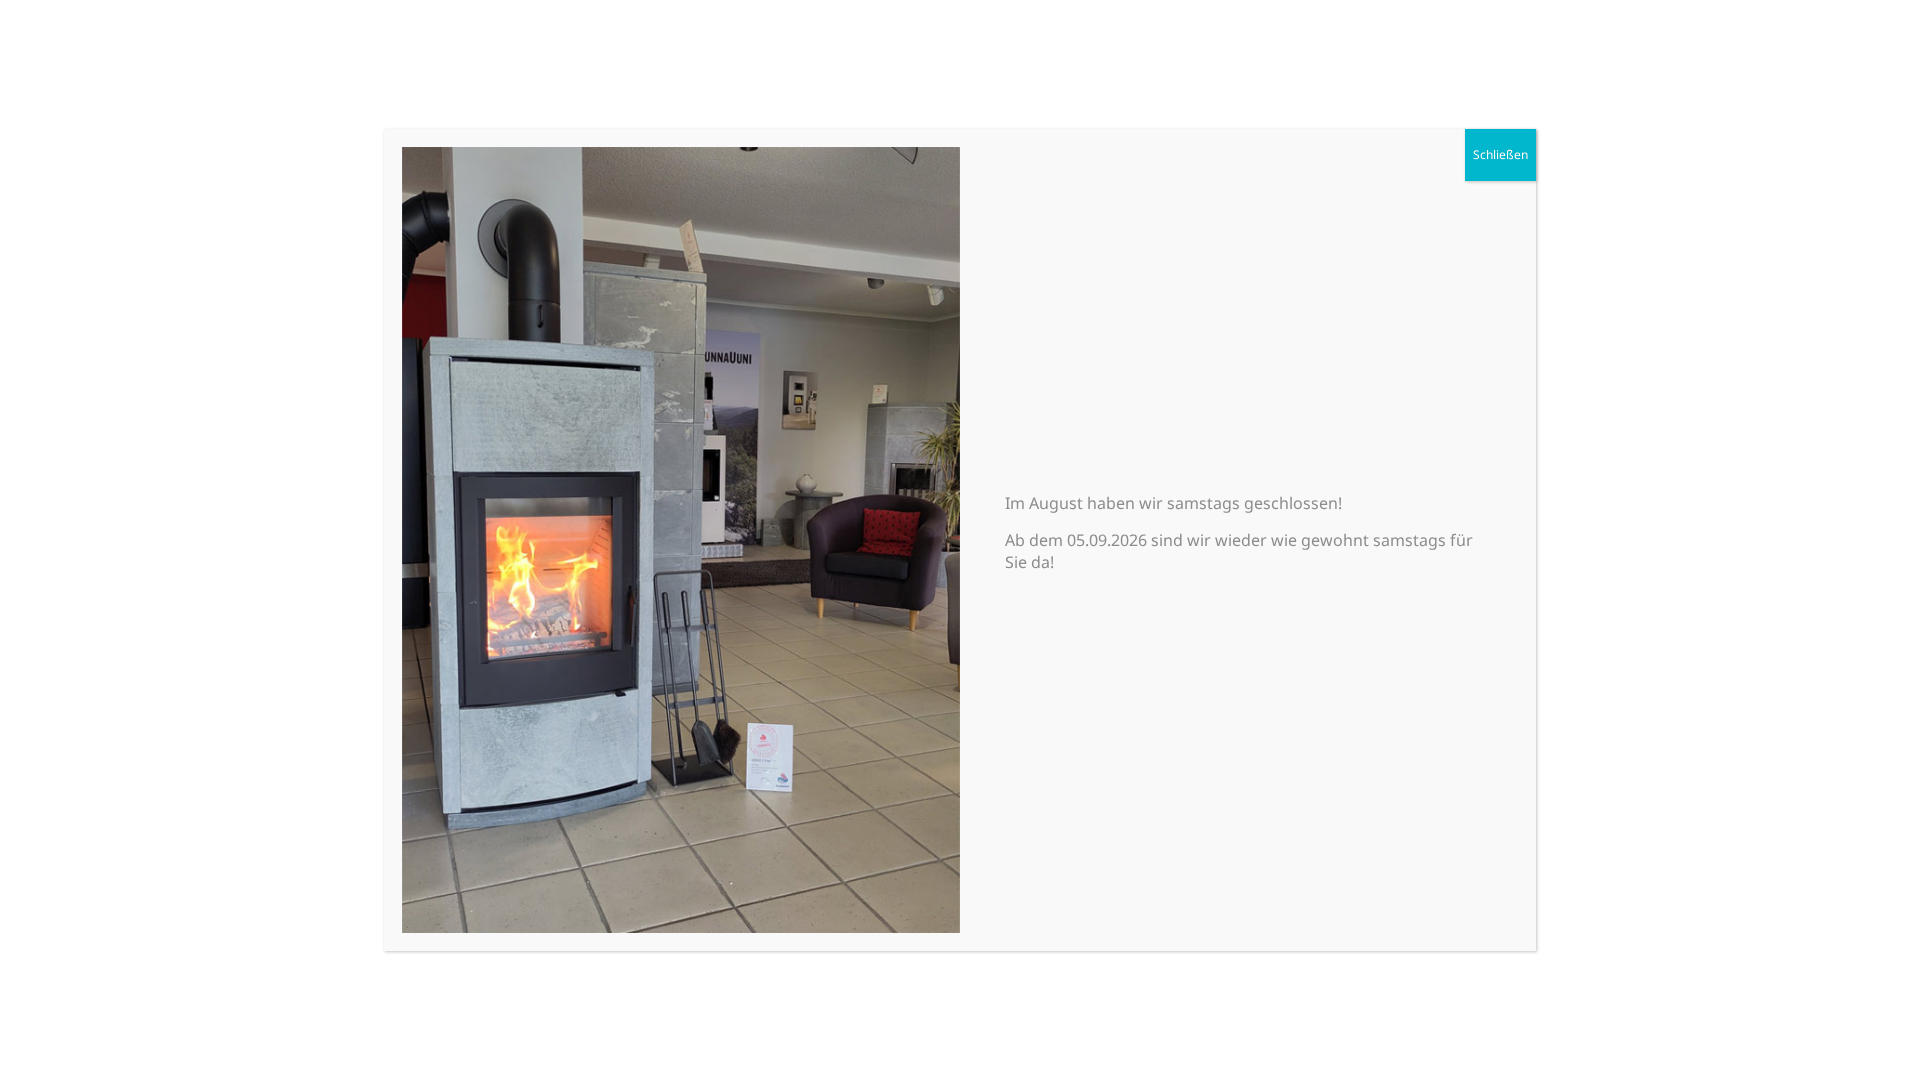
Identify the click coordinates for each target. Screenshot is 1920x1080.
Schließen (1500, 154)
